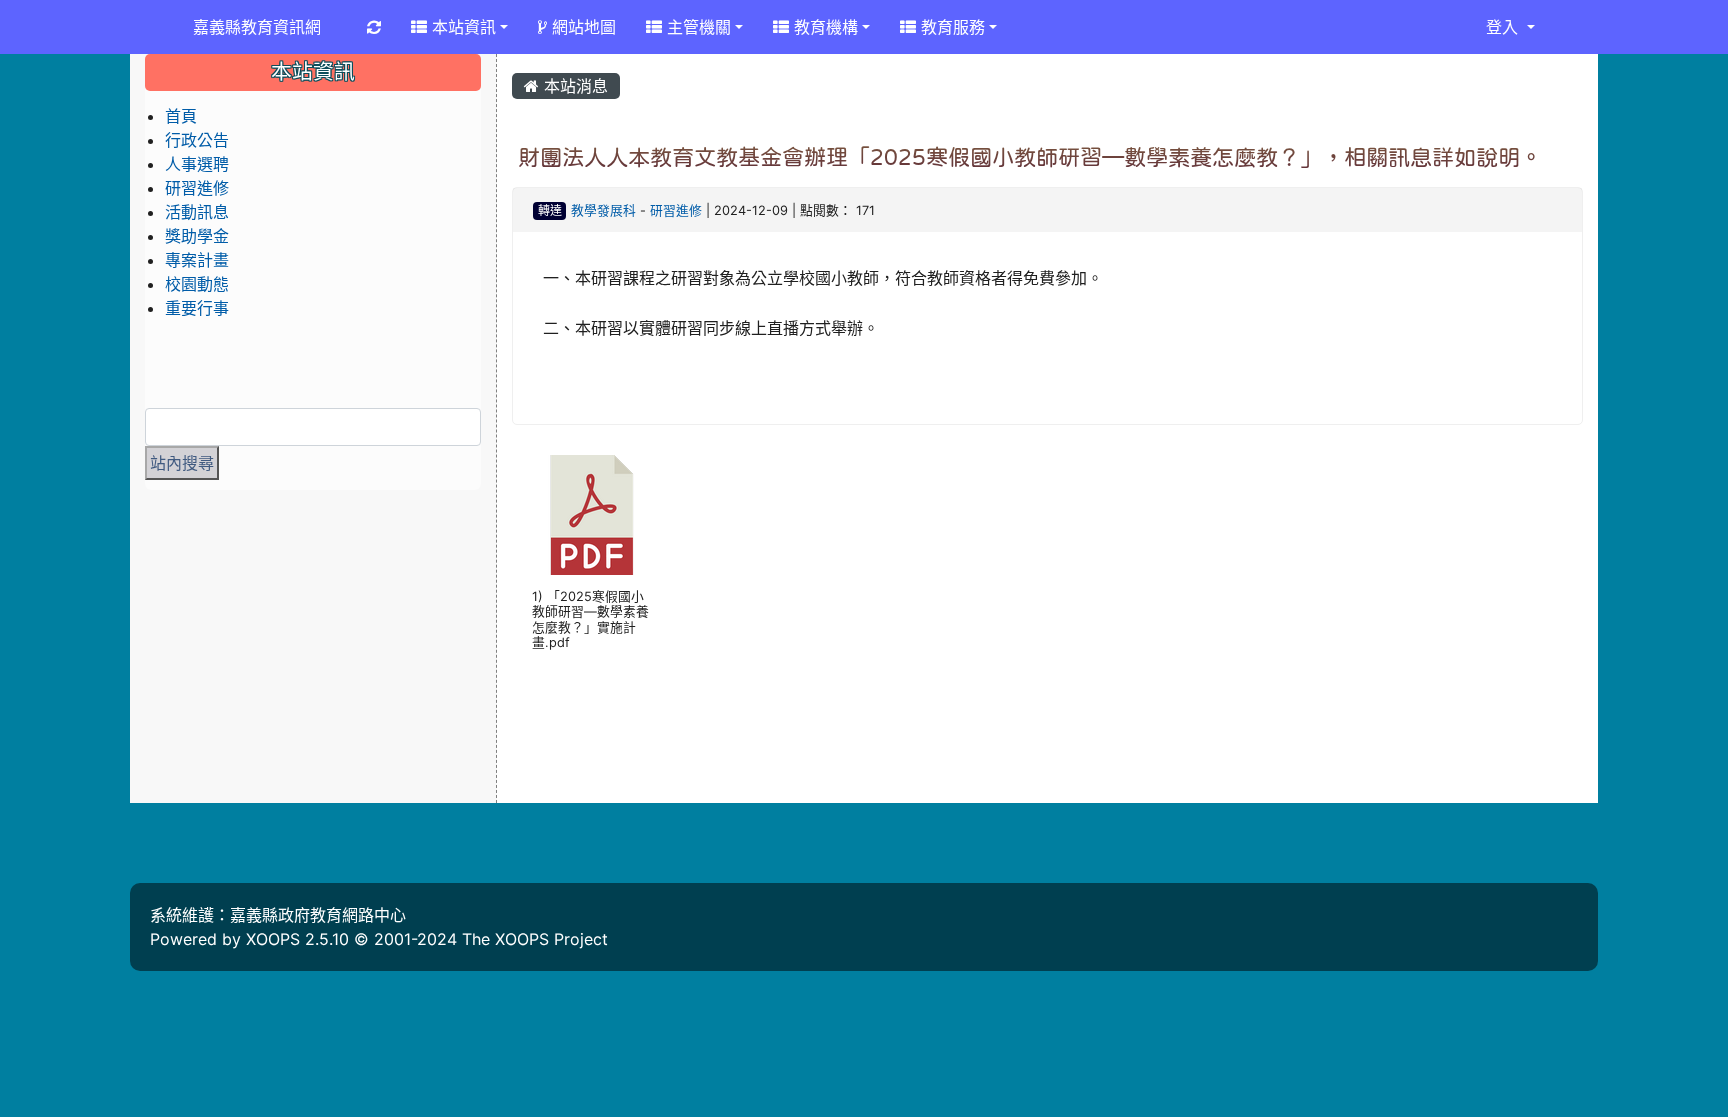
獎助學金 (197, 236)
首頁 (181, 116)
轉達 (550, 210)
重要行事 (197, 308)
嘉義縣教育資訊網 (257, 27)
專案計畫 (197, 260)
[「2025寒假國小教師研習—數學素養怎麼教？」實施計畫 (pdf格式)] (592, 515)
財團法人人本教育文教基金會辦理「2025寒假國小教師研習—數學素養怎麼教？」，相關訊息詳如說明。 (1030, 157)
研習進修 (676, 210)
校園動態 (197, 284)
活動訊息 (197, 212)
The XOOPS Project (535, 939)
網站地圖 (581, 27)
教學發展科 (603, 210)
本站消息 (573, 86)
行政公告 (197, 140)
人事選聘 (197, 164)
